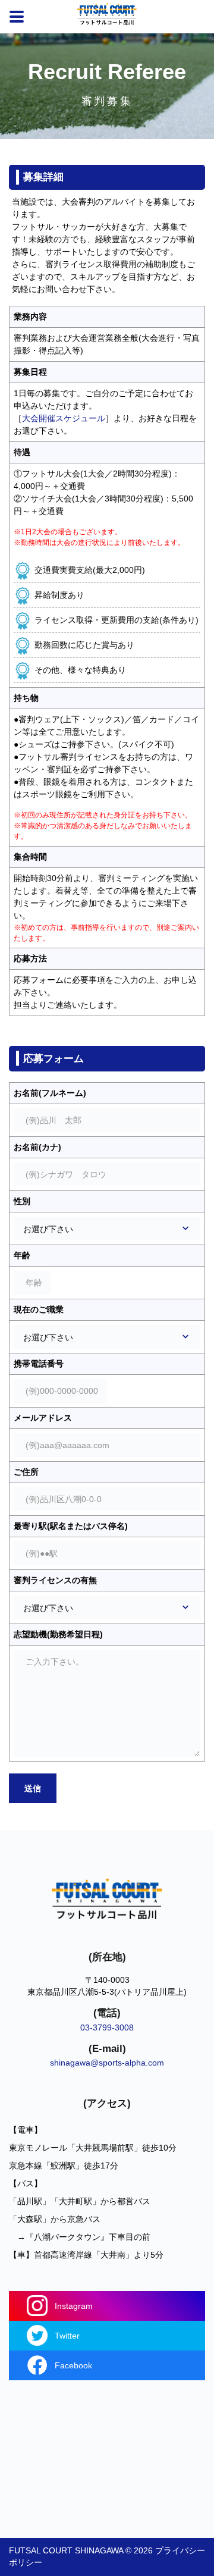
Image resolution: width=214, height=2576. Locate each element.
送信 (33, 1788)
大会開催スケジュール (64, 418)
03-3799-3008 (107, 2027)
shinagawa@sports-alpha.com (107, 2063)
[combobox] (107, 1229)
